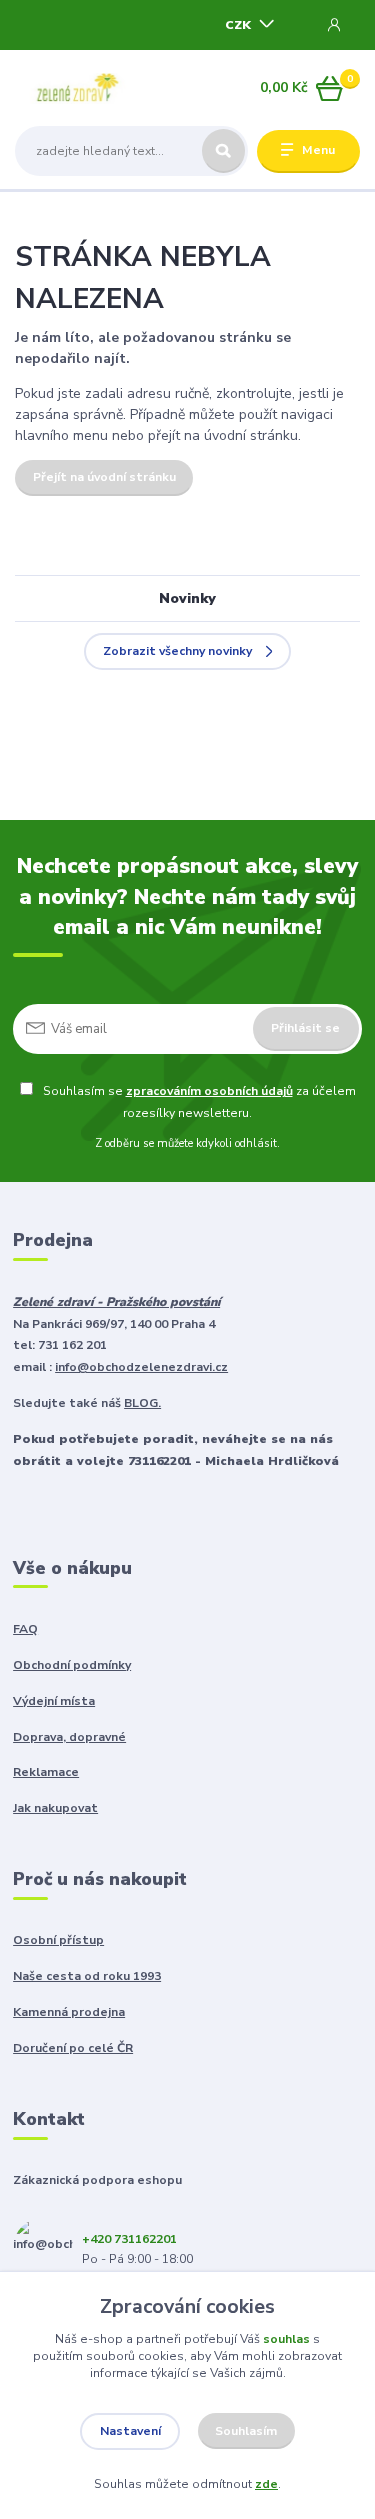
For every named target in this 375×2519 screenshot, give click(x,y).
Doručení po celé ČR (73, 2048)
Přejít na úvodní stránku (104, 477)
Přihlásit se (305, 1028)
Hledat (223, 151)
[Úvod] (75, 89)
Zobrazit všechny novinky (177, 651)
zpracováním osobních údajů (209, 1091)
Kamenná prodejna (69, 2012)
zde (266, 2484)
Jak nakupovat (55, 1808)
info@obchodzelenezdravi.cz (141, 1367)
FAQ (25, 1629)
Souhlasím (246, 2431)
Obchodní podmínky (72, 1665)
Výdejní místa (54, 1701)
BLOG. (142, 1403)
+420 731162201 (129, 2239)
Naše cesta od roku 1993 (87, 1976)
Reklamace (46, 1772)
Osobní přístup (58, 1940)
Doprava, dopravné (69, 1737)
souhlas (286, 2339)
